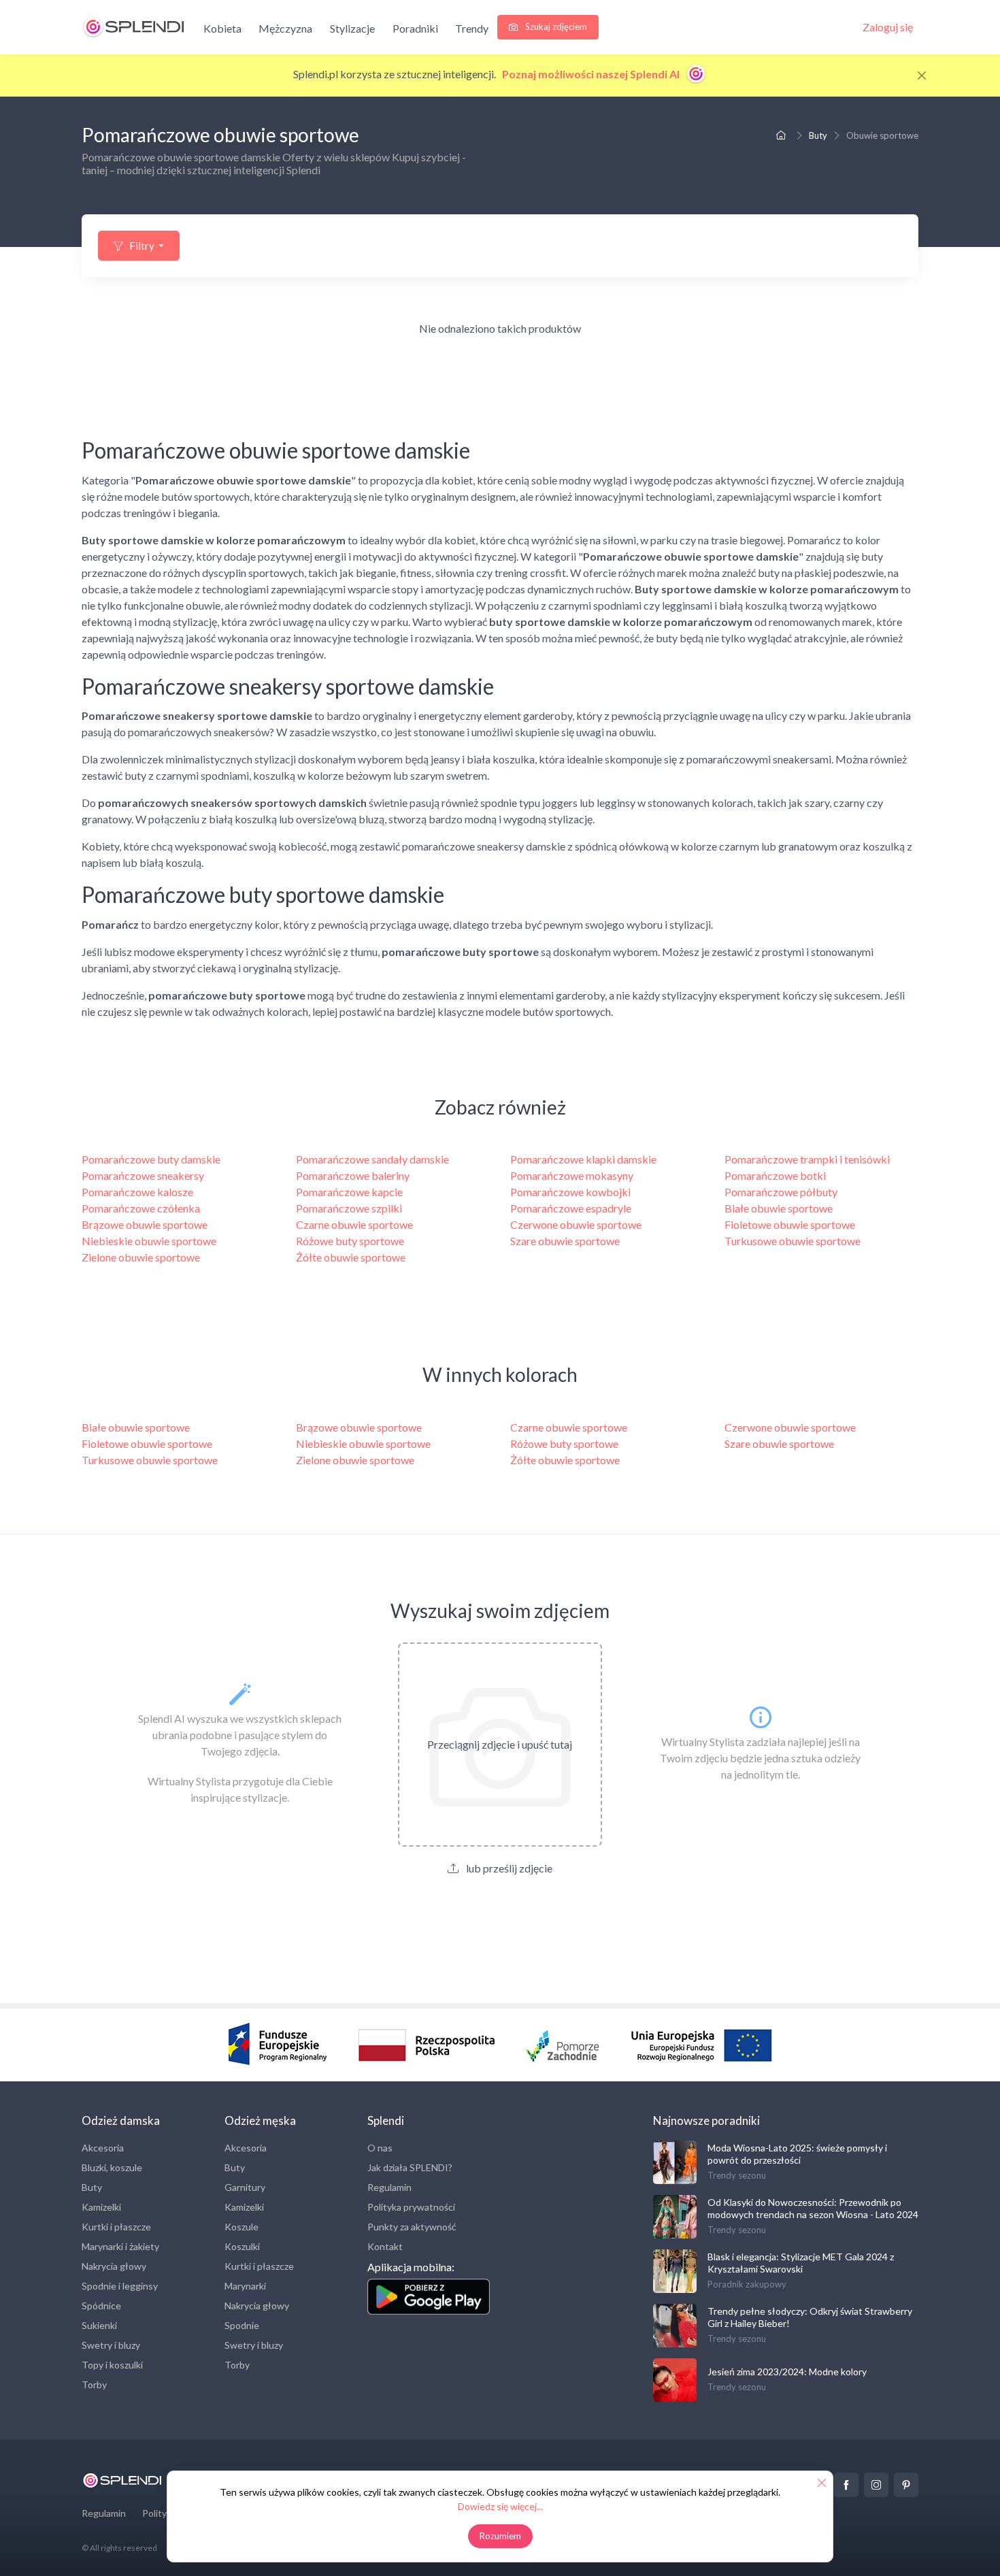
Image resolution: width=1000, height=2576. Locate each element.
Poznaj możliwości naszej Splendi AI (592, 74)
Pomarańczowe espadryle (571, 1208)
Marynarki (245, 2286)
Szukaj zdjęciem (555, 27)
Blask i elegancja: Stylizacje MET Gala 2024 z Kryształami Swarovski (801, 2263)
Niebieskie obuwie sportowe (149, 1241)
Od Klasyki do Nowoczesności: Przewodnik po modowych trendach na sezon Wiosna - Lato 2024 (813, 2208)
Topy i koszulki (112, 2365)
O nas (380, 2148)
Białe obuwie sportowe (779, 1208)
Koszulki (242, 2246)
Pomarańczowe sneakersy (143, 1175)
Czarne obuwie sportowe (354, 1224)
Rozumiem (500, 2536)
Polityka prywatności (411, 2207)
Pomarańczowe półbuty (781, 1192)
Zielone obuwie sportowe (141, 1257)
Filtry (142, 246)
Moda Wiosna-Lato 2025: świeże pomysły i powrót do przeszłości (797, 2154)
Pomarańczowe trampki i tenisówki (807, 1159)
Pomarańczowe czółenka (141, 1208)
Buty (818, 135)
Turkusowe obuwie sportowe (793, 1241)
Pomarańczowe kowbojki (570, 1192)
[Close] (922, 76)
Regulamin (389, 2187)
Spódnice (101, 2306)
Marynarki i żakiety (120, 2246)
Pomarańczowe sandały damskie (372, 1159)
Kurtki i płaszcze (116, 2227)
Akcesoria (103, 2148)
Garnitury (245, 2187)
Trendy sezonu (737, 2175)
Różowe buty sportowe (350, 1241)
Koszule (241, 2227)
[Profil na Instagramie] (876, 2485)
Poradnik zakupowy (747, 2284)
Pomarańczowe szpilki (349, 1208)
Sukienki (99, 2325)
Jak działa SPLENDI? (410, 2167)
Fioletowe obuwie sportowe (790, 1224)
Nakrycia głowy (114, 2266)
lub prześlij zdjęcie (508, 1868)
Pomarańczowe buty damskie (151, 1159)
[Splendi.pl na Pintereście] (906, 2485)
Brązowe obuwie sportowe (145, 1224)
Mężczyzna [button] (285, 28)
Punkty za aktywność (412, 2227)
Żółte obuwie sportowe (351, 1257)
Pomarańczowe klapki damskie (583, 1159)
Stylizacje (352, 28)
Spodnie (242, 2325)
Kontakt (385, 2246)
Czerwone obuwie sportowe (576, 1224)
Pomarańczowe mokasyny (572, 1175)
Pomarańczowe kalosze (137, 1192)
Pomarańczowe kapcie (349, 1192)
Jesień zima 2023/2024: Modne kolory (787, 2372)
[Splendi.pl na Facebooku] (846, 2485)
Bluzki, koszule (112, 2167)
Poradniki (415, 28)
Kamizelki (101, 2207)
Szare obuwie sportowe (565, 1241)
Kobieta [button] (222, 28)
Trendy (472, 28)
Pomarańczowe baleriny (353, 1175)
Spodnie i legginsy (120, 2286)
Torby (94, 2384)
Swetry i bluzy (111, 2345)
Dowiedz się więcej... (500, 2506)
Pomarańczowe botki (775, 1175)
